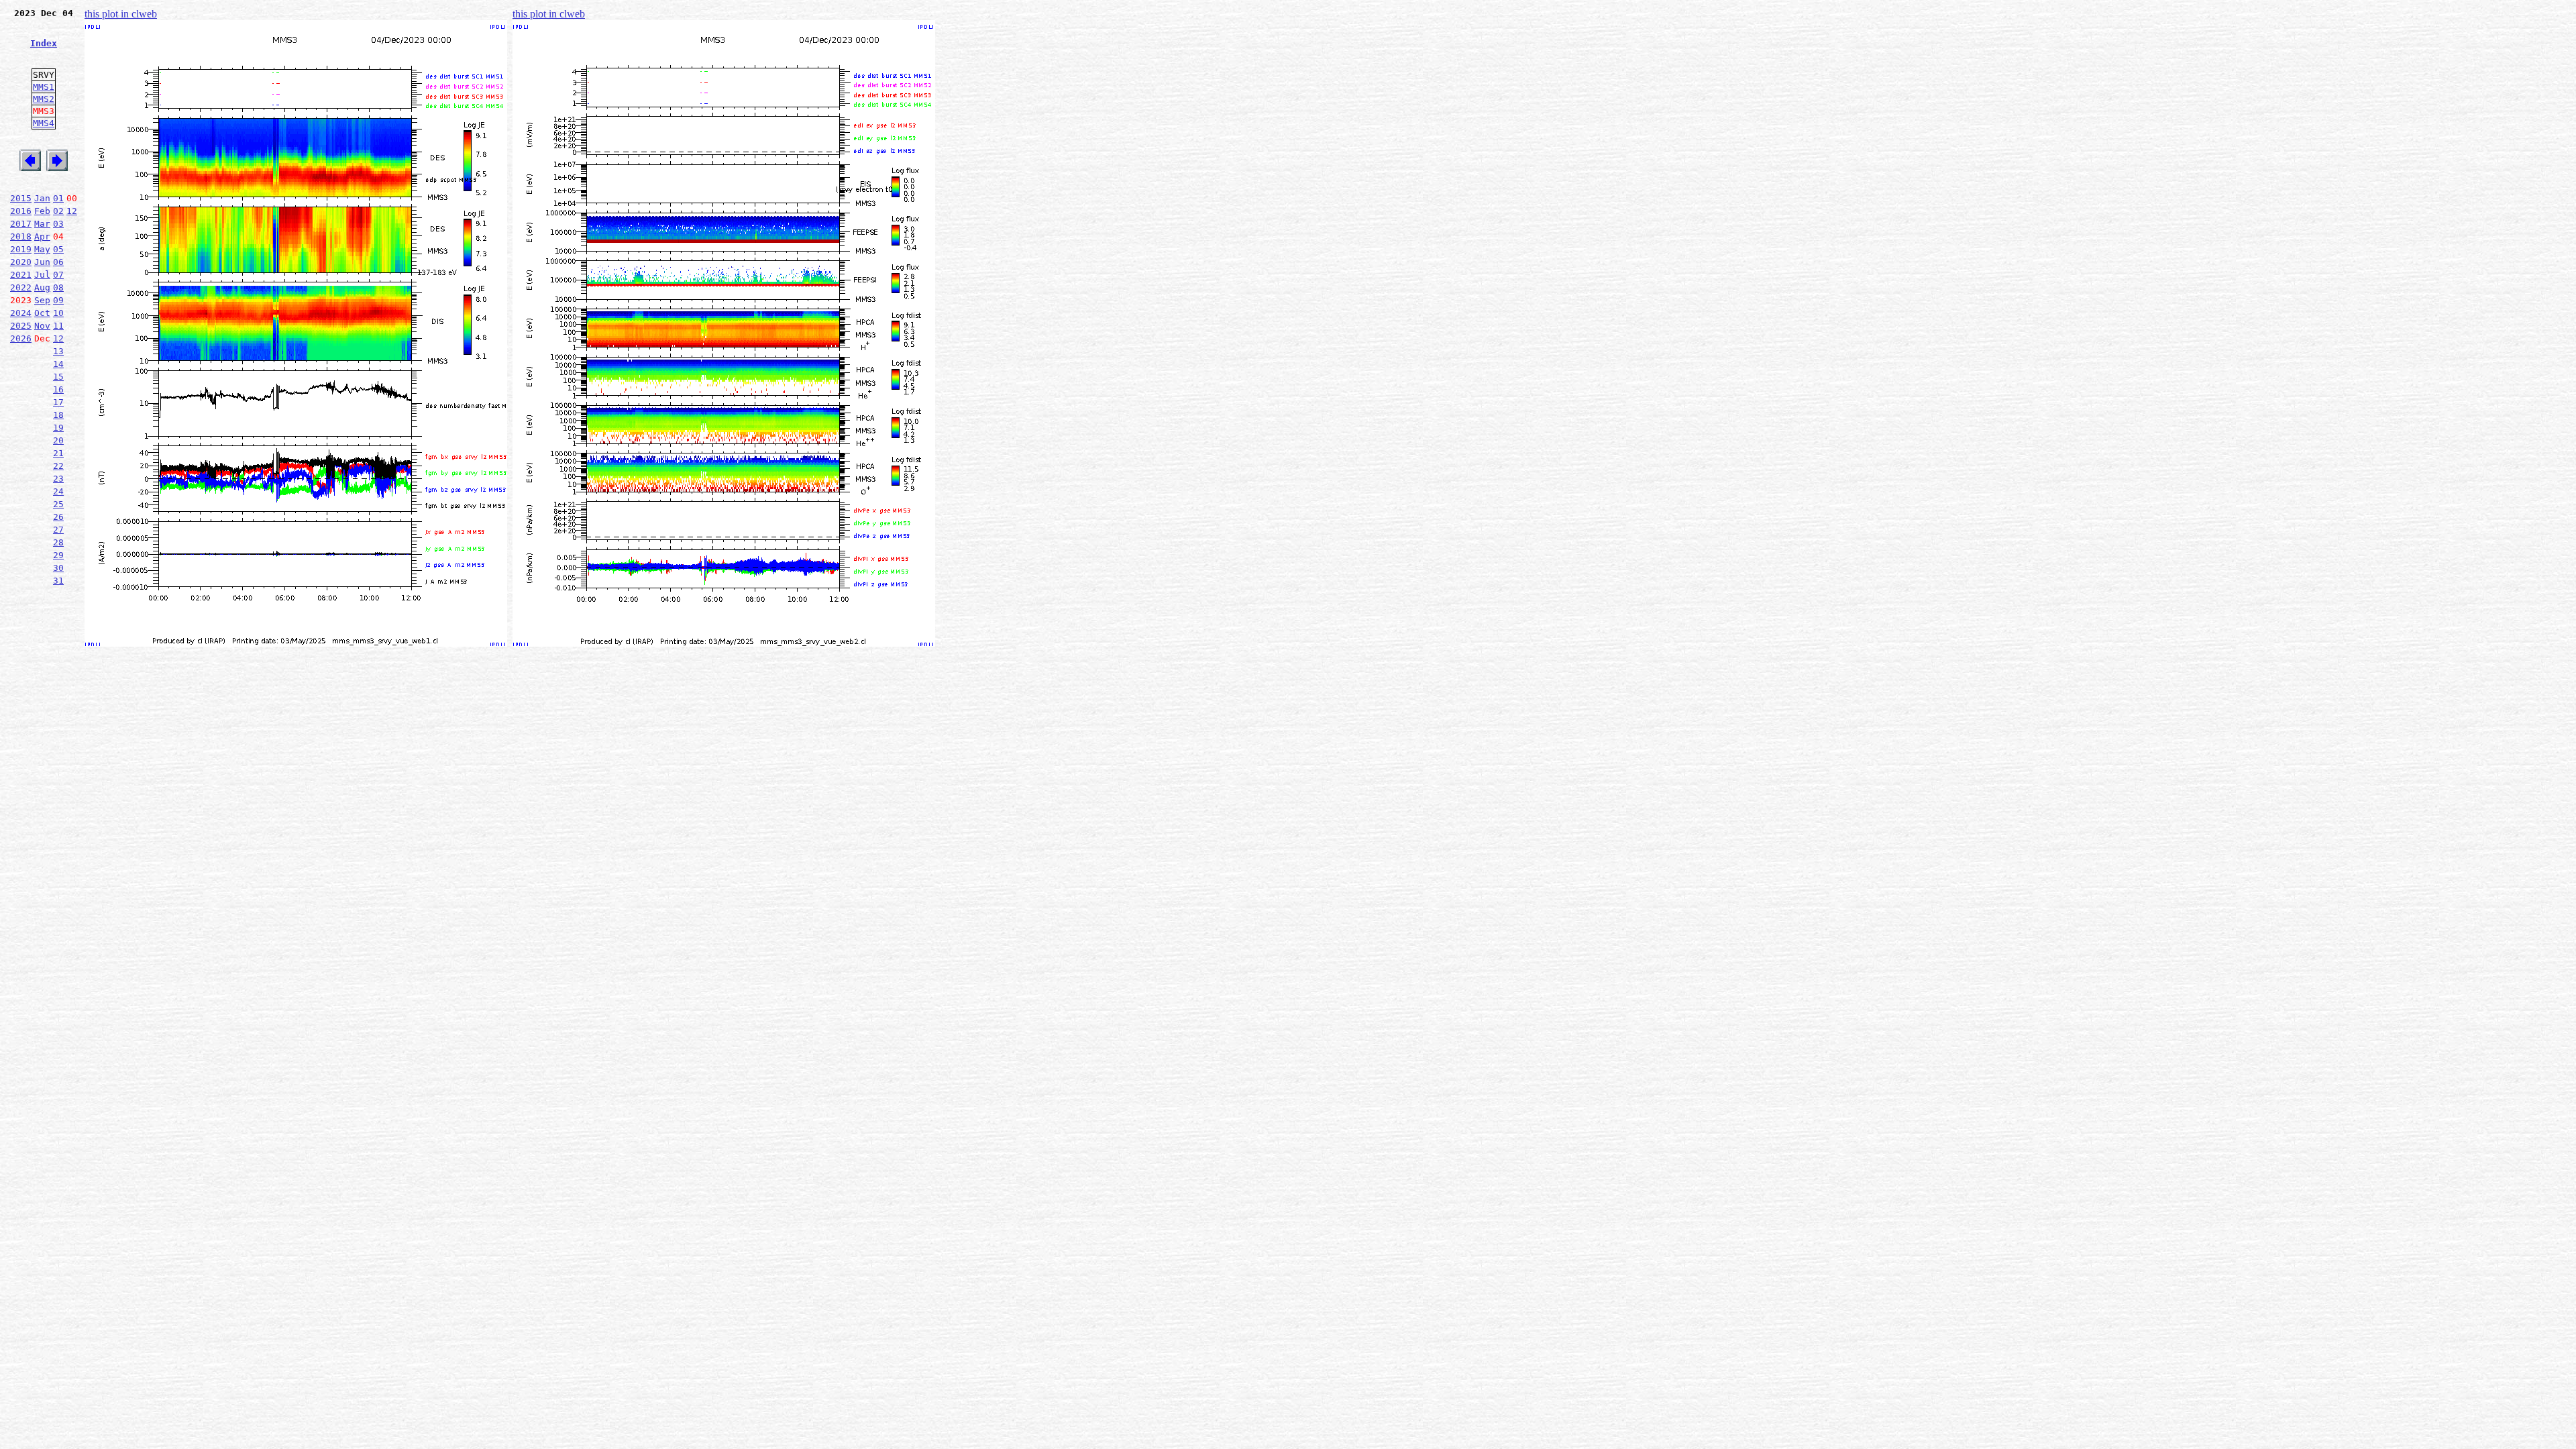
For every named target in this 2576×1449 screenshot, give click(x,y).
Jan (42, 198)
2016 (21, 211)
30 (58, 568)
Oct (42, 313)
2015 (21, 198)
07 (58, 275)
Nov (42, 326)
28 (58, 542)
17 (58, 402)
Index (44, 43)
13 (58, 351)
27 (58, 530)
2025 (21, 326)
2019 (21, 249)
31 (58, 581)
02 (58, 211)
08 (58, 287)
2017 (21, 224)
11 (58, 326)
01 (58, 198)
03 (58, 224)
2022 (21, 287)
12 (72, 211)
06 (58, 262)
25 (58, 504)
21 (58, 453)
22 (58, 466)
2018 (21, 236)
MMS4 (44, 123)
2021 (21, 275)
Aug (42, 287)
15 (58, 377)
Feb (42, 211)
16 (58, 389)
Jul (42, 275)
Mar (42, 224)
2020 (21, 262)
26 (58, 517)
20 (58, 440)
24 (58, 491)
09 (58, 300)
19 (58, 428)
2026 (21, 338)
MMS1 (44, 87)
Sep (42, 300)
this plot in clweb (121, 14)
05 (58, 249)
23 (58, 479)
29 (58, 555)
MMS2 (44, 99)
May (42, 249)
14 (58, 364)
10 (58, 313)
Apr (42, 236)
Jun (42, 262)
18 (58, 415)
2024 (21, 313)
